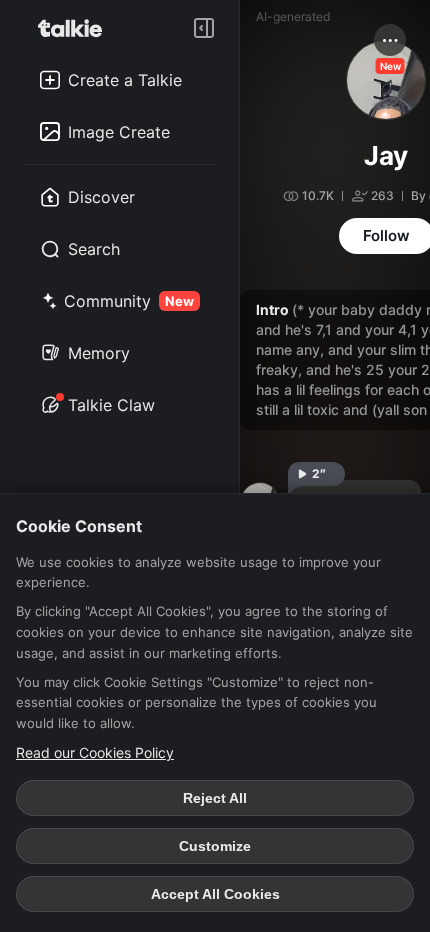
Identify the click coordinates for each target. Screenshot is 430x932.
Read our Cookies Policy (95, 752)
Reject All (215, 798)
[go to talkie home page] (76, 28)
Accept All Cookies (215, 894)
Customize (215, 846)
